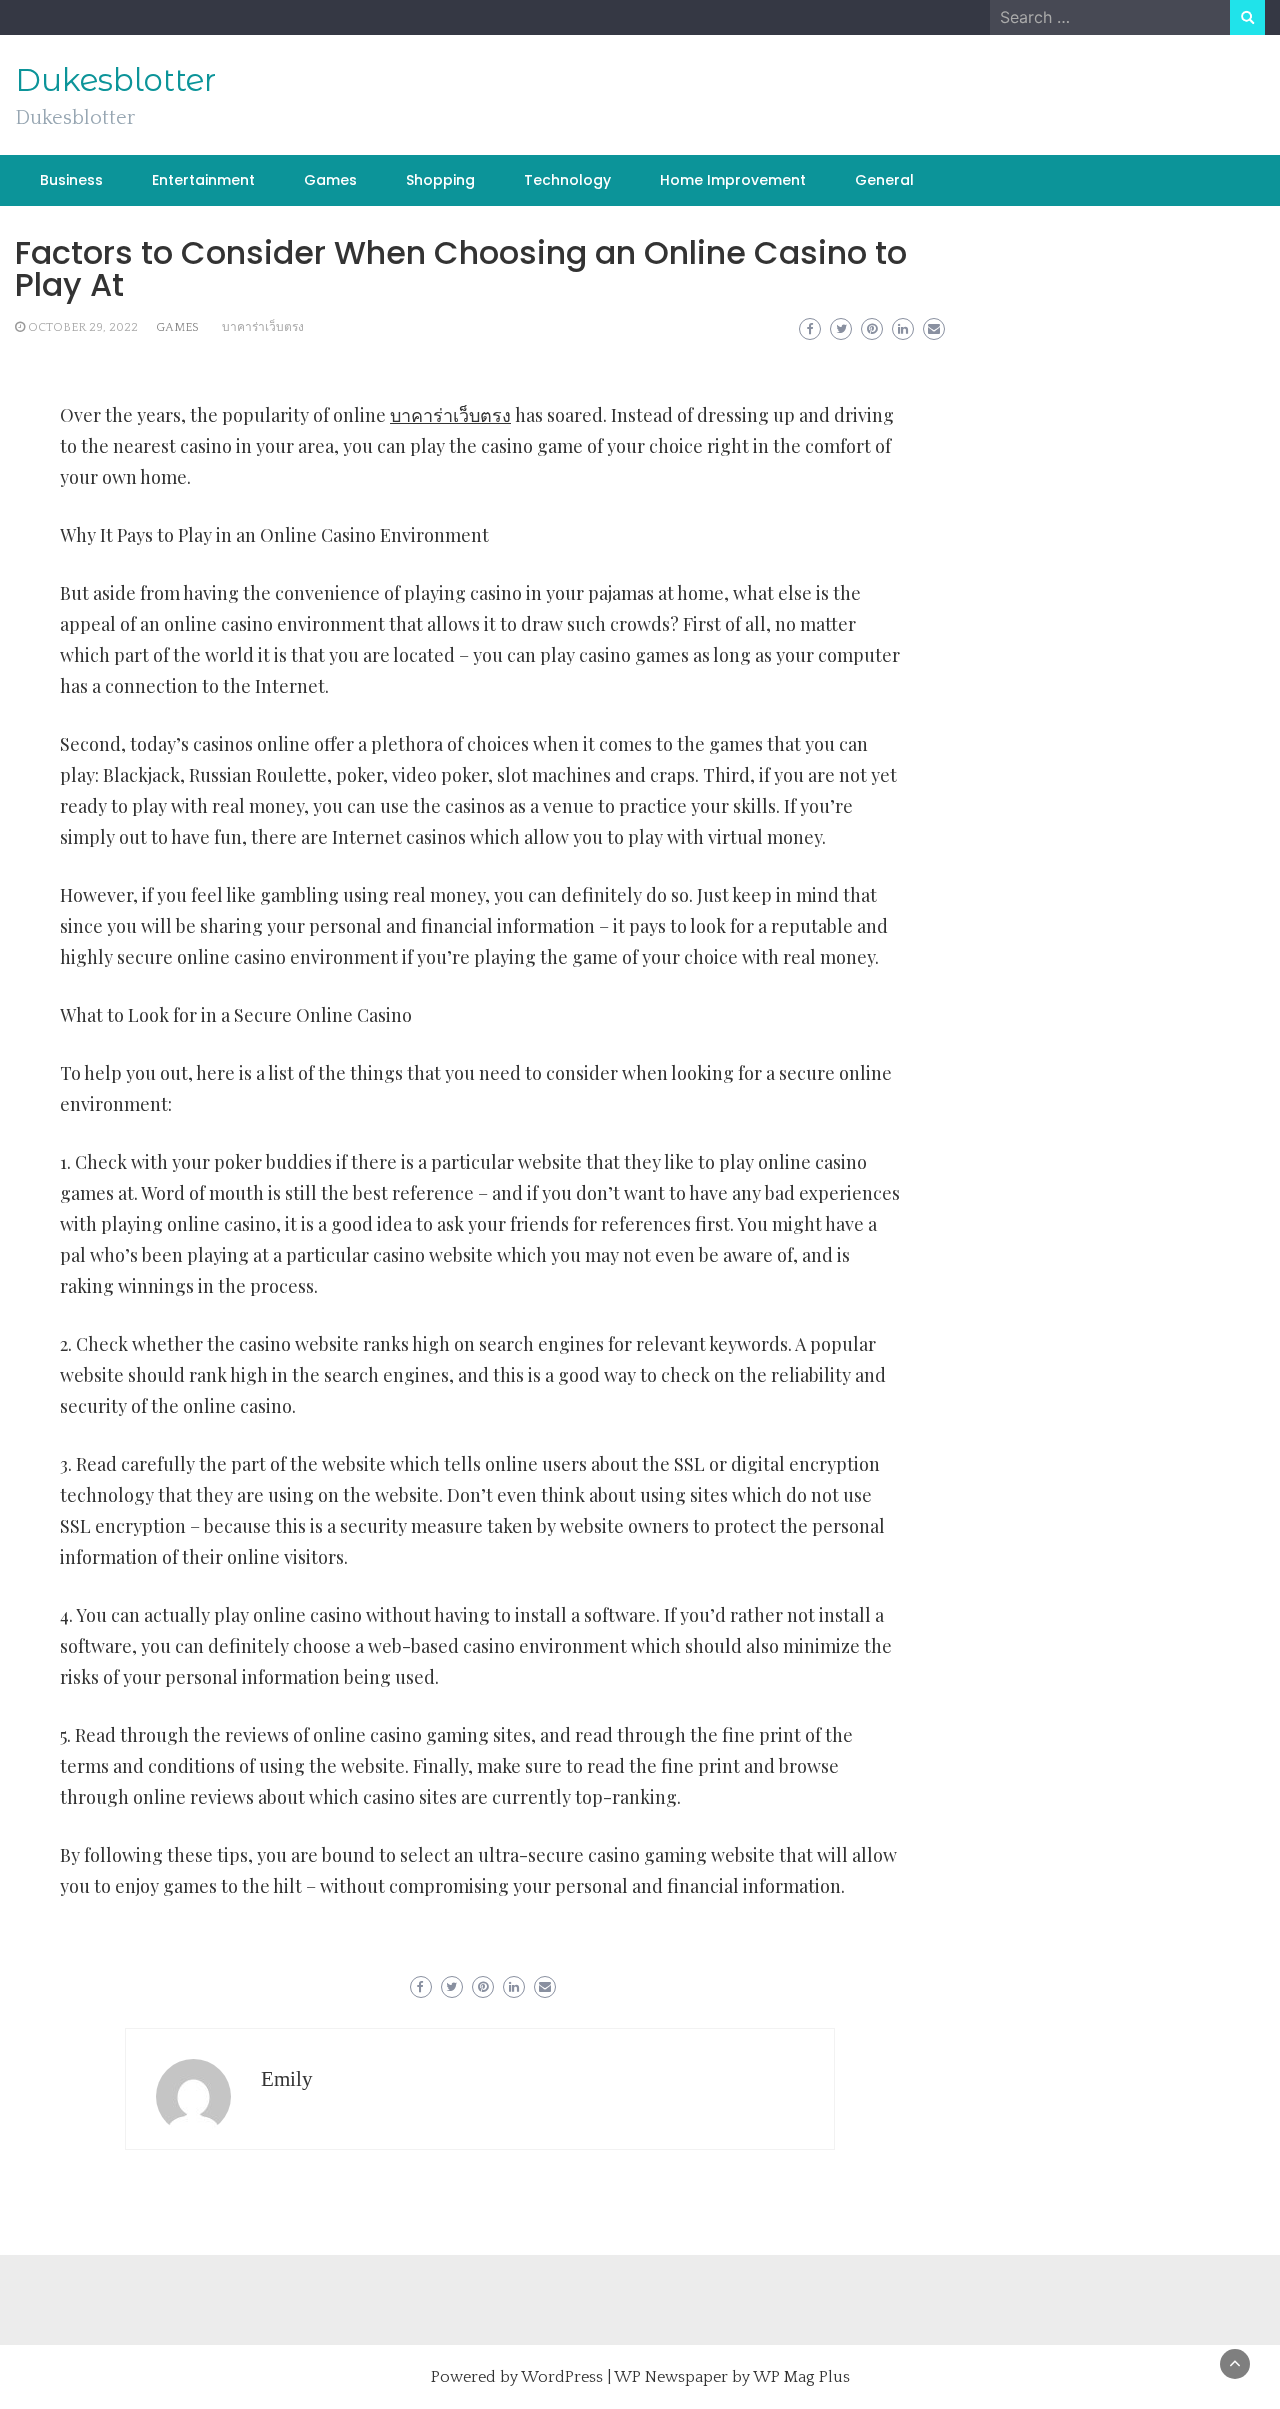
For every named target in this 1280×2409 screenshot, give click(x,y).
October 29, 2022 (83, 327)
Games (330, 180)
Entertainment (203, 180)
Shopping (440, 180)
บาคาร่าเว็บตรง (263, 327)
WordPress (562, 2377)
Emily (287, 2079)
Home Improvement (733, 180)
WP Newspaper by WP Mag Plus (732, 2377)
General (884, 180)
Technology (567, 180)
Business (71, 180)
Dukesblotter (115, 80)
